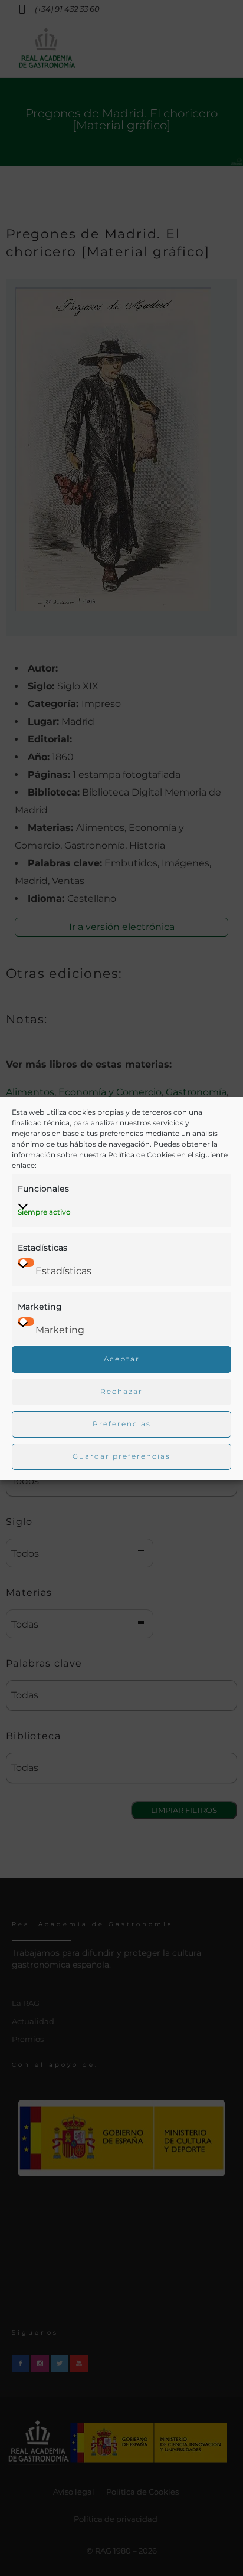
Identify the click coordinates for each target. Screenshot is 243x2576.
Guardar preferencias (121, 1456)
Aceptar (122, 1359)
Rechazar (121, 1391)
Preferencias (122, 1424)
